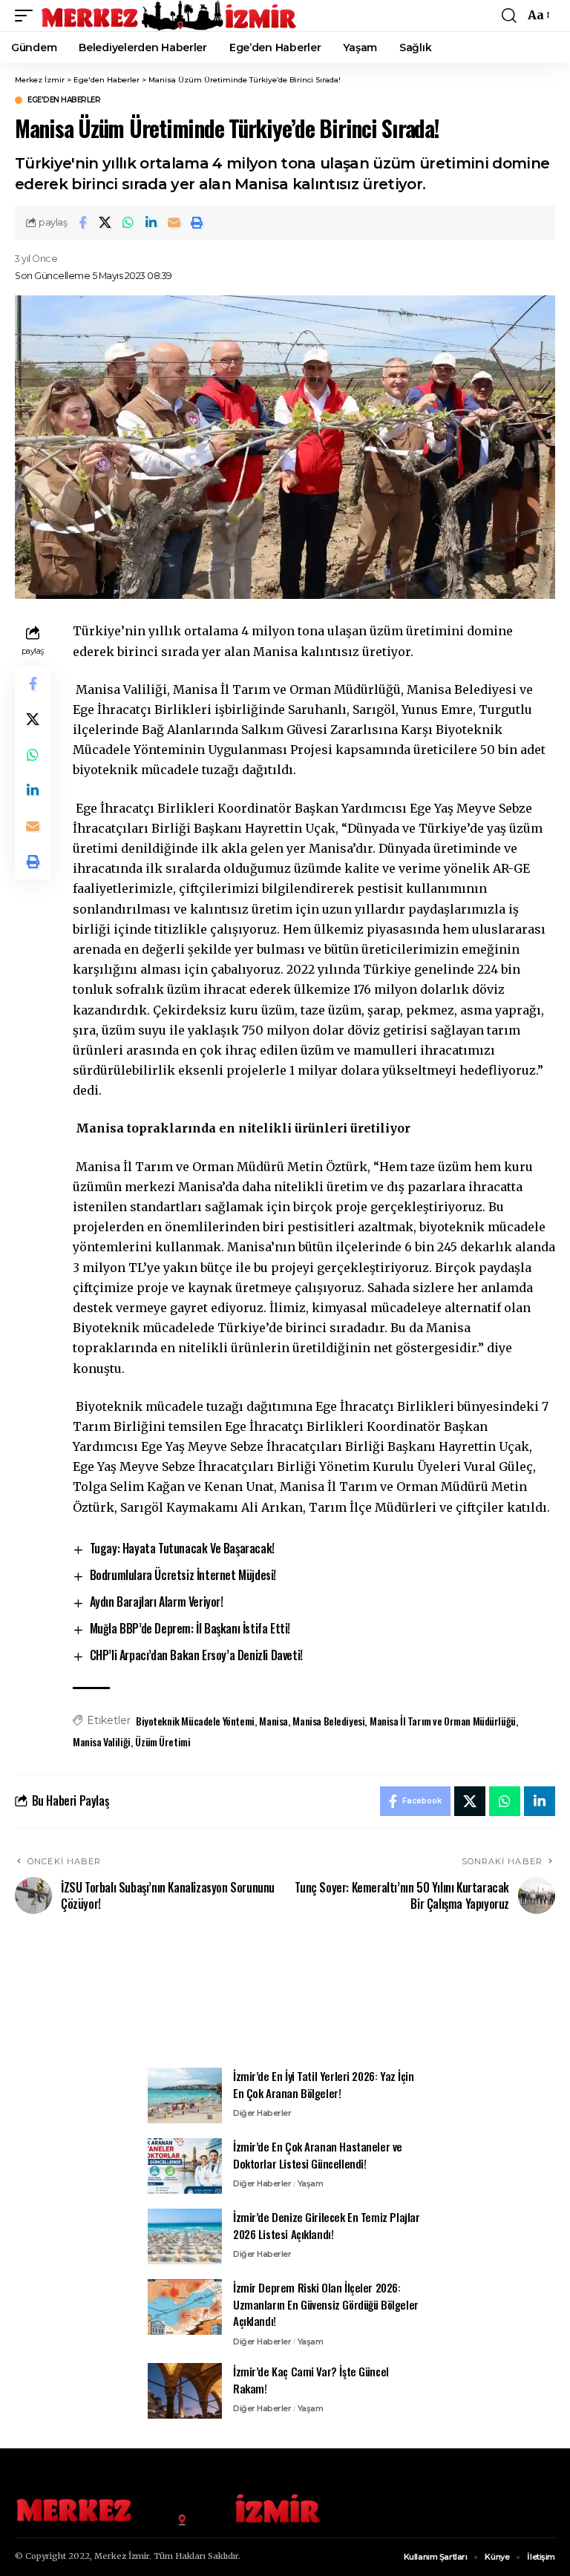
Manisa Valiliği (102, 1741)
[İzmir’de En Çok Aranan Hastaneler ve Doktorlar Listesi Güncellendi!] (185, 2166)
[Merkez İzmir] (170, 16)
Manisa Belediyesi (328, 1721)
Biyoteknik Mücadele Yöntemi (195, 1721)
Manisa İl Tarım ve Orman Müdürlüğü (443, 1721)
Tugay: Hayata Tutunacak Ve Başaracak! (182, 1548)
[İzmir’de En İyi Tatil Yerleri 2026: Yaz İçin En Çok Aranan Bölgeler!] (185, 2095)
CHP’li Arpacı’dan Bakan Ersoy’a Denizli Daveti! (196, 1655)
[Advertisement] (285, 1999)
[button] (27, 16)
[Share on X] (105, 223)
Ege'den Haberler (64, 100)
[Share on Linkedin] (151, 223)
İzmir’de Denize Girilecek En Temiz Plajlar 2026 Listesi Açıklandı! (327, 2225)
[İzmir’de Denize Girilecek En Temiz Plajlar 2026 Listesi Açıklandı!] (185, 2236)
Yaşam (311, 2183)
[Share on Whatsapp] (128, 223)
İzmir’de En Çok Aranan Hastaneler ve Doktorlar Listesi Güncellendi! (318, 2155)
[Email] (174, 223)
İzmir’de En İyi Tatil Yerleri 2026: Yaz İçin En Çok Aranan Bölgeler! (324, 2084)
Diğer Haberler (262, 2113)
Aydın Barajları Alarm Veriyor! (157, 1602)
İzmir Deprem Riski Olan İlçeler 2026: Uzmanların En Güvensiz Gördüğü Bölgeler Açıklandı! (326, 2304)
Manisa (273, 1721)
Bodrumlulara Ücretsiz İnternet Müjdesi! (183, 1575)
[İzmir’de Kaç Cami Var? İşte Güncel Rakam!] (185, 2391)
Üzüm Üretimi (163, 1741)
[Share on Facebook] (82, 223)
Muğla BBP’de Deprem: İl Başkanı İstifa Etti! (190, 1628)
